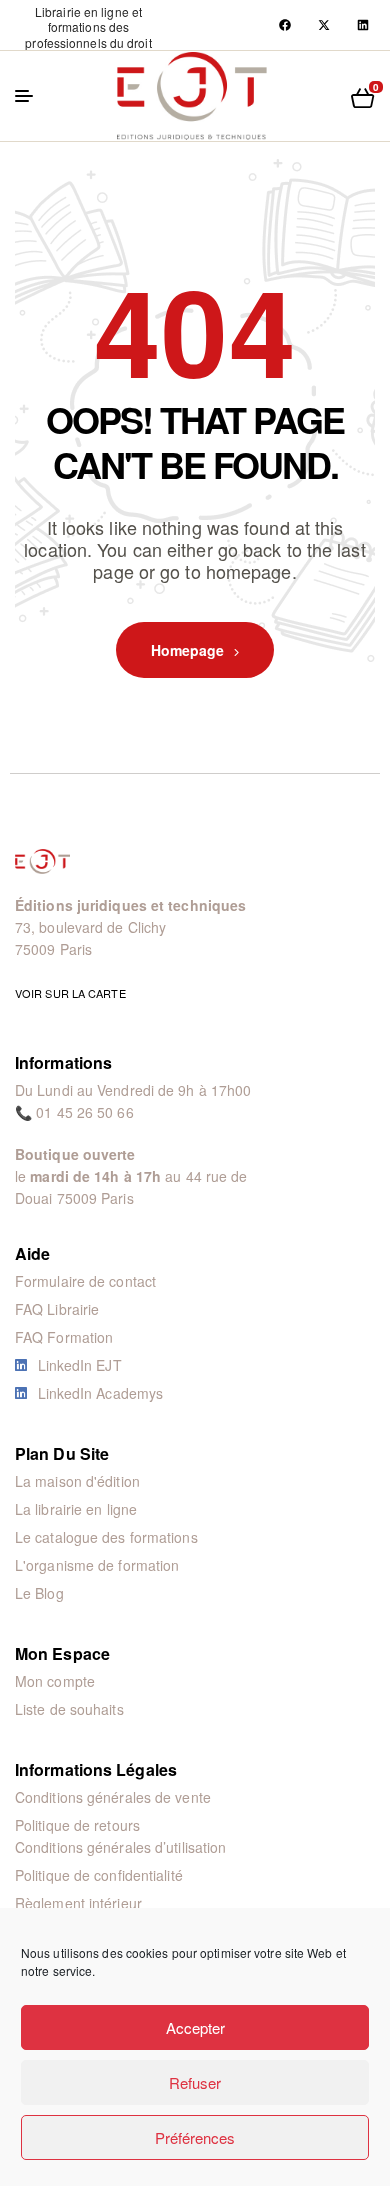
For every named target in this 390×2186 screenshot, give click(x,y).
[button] (88, 27)
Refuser (195, 2082)
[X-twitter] (324, 25)
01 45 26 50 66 (84, 1112)
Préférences (195, 2137)
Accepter (195, 2027)
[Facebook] (285, 25)
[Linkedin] (363, 25)
